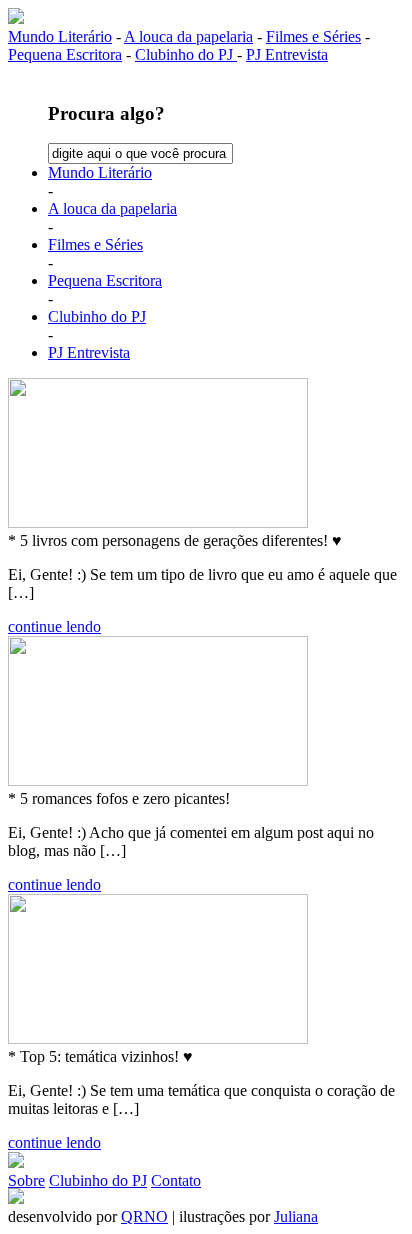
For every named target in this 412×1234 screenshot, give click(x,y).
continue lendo (54, 626)
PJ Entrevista (287, 54)
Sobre (26, 1180)
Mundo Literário (60, 36)
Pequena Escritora (65, 54)
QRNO (144, 1216)
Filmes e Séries (313, 36)
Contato (176, 1180)
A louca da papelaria (188, 36)
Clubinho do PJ (186, 54)
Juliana (296, 1216)
